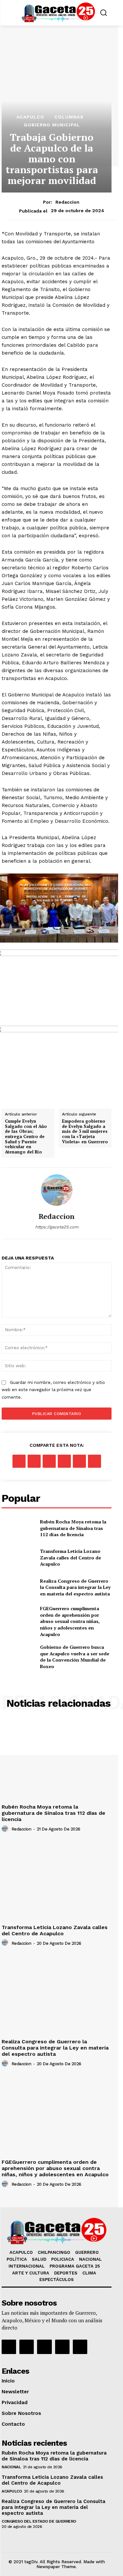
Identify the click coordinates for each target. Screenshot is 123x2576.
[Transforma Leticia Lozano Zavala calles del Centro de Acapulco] (18, 1558)
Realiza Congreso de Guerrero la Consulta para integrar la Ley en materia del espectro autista (75, 1587)
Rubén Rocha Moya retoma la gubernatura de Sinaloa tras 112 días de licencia (73, 1528)
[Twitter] (34, 1461)
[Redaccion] (57, 1190)
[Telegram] (94, 1461)
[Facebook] (19, 1461)
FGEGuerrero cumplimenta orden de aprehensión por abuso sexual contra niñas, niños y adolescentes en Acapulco (70, 1621)
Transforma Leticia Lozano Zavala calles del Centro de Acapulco (71, 1557)
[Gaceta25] (58, 12)
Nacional (11, 2467)
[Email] (79, 1461)
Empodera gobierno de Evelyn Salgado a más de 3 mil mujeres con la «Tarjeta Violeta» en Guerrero (85, 1132)
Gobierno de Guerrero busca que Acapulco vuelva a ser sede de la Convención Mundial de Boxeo (75, 1657)
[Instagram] (27, 2347)
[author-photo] (6, 1829)
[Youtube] (62, 2347)
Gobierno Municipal (52, 125)
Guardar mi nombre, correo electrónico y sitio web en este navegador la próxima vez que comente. (53, 1390)
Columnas (69, 117)
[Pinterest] (49, 1461)
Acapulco (30, 117)
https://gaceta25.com (57, 1227)
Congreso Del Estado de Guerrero (39, 2521)
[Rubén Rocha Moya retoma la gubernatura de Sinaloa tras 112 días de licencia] (18, 1528)
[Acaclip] (80, 2347)
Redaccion (67, 202)
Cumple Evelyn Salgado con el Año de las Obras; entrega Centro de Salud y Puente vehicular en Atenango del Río (26, 1137)
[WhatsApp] (64, 1461)
